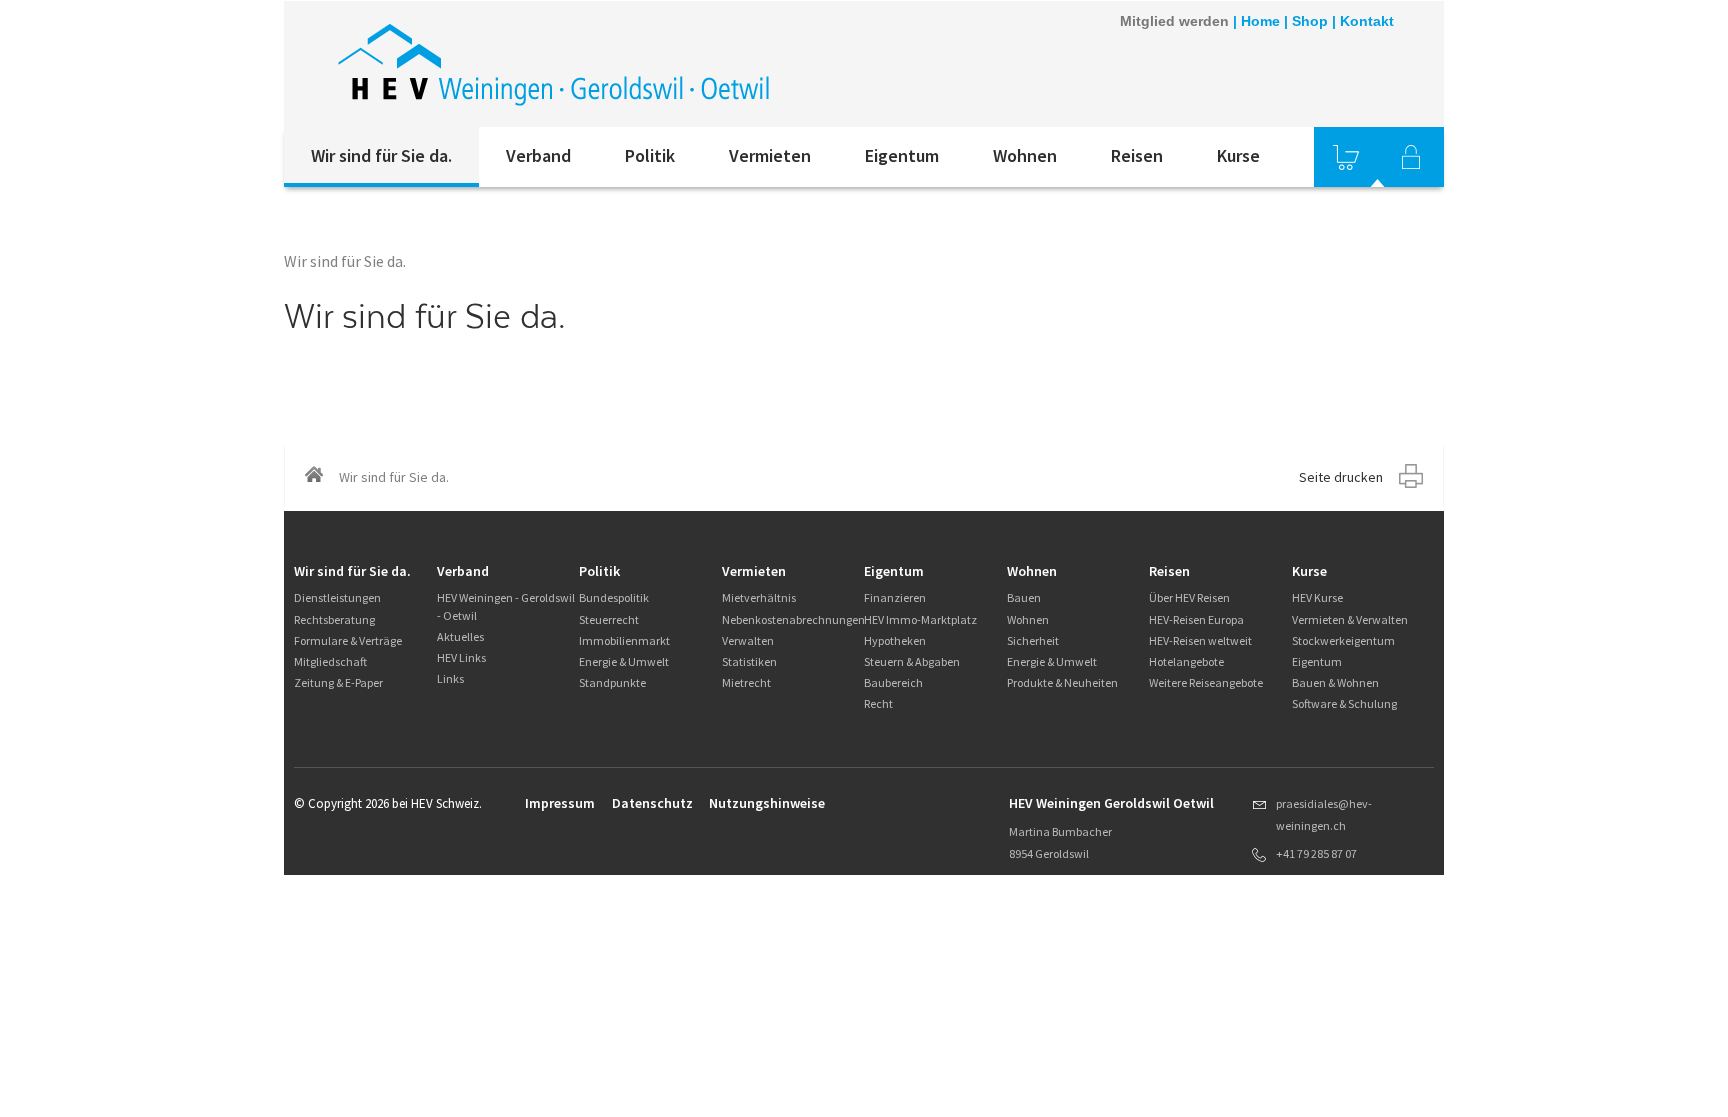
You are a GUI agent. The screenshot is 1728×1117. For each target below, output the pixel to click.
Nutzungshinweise (767, 803)
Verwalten (748, 640)
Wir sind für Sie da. (381, 155)
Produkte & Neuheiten (1062, 682)
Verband (538, 155)
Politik (650, 155)
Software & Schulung (1344, 703)
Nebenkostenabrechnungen (793, 619)
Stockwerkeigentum (1343, 640)
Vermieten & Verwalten (1350, 619)
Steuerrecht (609, 619)
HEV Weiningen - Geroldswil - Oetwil (506, 606)
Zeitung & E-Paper (338, 682)
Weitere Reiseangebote (1206, 682)
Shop (1310, 21)
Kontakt (1367, 21)
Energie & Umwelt (624, 661)
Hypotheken (895, 640)
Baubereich (893, 682)
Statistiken (749, 661)
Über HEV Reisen (1189, 597)
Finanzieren (895, 597)
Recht (878, 703)
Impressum (560, 803)
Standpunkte (612, 682)
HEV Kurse (1317, 597)
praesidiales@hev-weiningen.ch (1324, 814)
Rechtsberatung (334, 619)
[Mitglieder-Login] (1411, 157)
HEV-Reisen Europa (1196, 619)
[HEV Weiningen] (553, 64)
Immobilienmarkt (624, 640)
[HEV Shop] (1346, 157)
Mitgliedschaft (330, 661)
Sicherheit (1033, 640)
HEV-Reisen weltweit (1200, 640)
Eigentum (902, 155)
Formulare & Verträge (348, 640)
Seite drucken (1341, 477)
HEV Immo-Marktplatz (920, 619)
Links (450, 678)
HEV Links (461, 657)
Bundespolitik (614, 597)
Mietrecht (746, 682)
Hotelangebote (1186, 661)
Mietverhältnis (759, 597)
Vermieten (770, 155)
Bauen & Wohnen (1335, 682)
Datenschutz (652, 803)
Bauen (1024, 597)
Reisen (1137, 155)
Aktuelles (460, 636)
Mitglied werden (1174, 21)
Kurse (1238, 155)
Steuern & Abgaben (912, 661)
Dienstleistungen (337, 597)
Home (1260, 21)
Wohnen (1025, 155)
